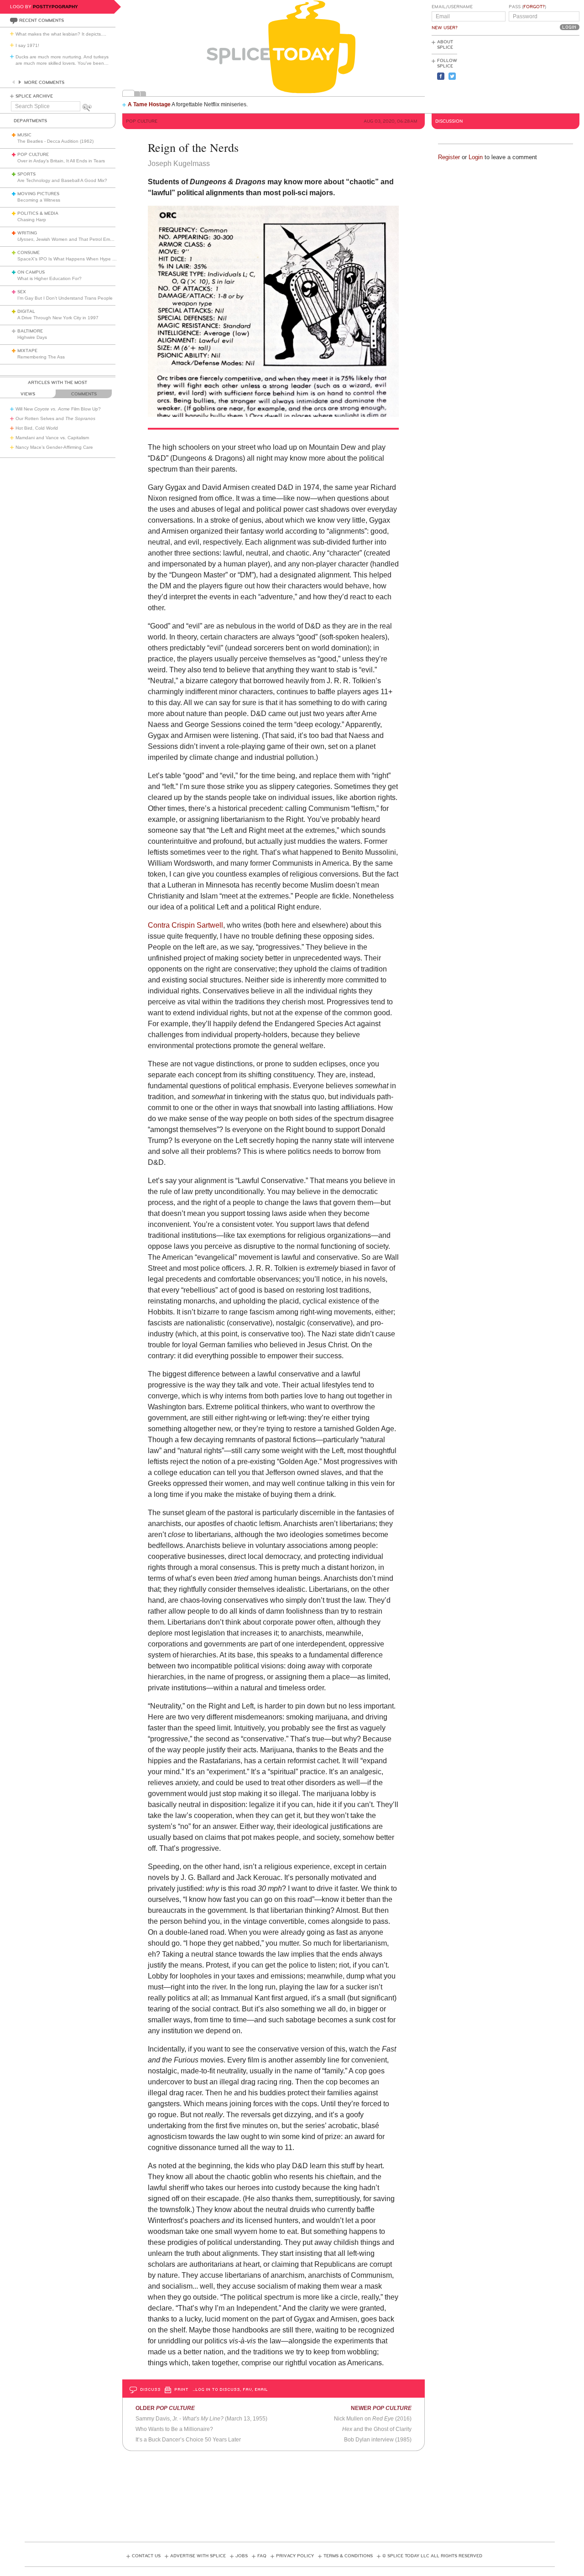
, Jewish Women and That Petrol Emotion (69, 239)
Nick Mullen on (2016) (373, 2419)
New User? (445, 28)
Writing (27, 233)
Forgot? (534, 7)
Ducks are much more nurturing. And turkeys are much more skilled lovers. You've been (62, 60)
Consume (29, 253)
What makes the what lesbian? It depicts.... (61, 34)
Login (476, 157)
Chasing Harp (32, 220)
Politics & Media (38, 213)
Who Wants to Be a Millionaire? (174, 2429)
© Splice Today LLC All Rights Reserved (432, 2556)
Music (24, 135)
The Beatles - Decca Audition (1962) (55, 141)
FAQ (262, 2556)
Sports (26, 174)
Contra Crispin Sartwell (185, 925)
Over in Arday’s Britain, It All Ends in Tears (61, 161)
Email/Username (452, 7)
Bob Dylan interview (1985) (378, 2440)
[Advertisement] (538, 73)
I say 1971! (27, 45)
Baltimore (30, 331)
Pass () (527, 7)
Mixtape (27, 351)
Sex (22, 292)
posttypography (55, 7)
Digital (26, 312)
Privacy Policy (295, 2556)
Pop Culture (33, 155)
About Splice (445, 45)
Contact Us (146, 2556)
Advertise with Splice (198, 2556)
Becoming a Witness (39, 200)
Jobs (242, 2556)
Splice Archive (34, 96)
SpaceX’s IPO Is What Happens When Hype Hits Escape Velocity (86, 259)
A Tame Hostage (149, 104)
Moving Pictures (38, 194)
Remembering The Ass (41, 357)
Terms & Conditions (348, 2556)
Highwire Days (32, 337)
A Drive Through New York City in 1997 (58, 318)
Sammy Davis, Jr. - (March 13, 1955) (201, 2419)
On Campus (31, 272)
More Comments (44, 83)
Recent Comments (42, 21)
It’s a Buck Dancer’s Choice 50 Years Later (188, 2440)
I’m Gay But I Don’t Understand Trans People (65, 298)
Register (449, 157)
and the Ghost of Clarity (377, 2429)
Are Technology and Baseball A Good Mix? (62, 180)
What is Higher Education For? (50, 278)
